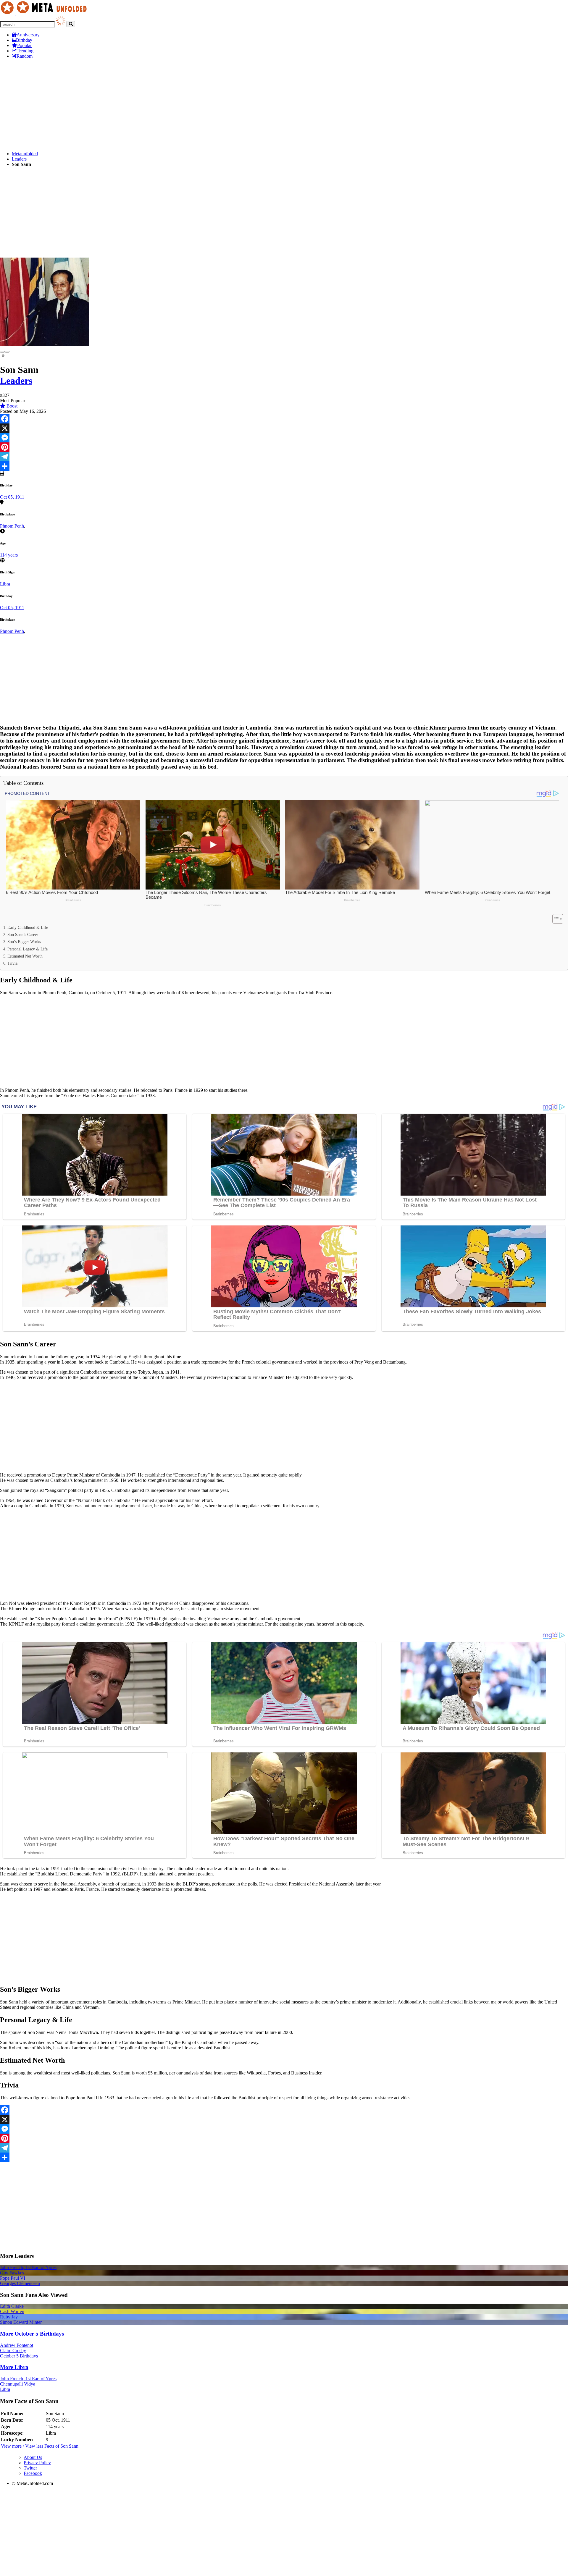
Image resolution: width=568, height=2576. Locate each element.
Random (25, 56)
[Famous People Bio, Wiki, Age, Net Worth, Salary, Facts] (45, 13)
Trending (25, 51)
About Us (33, 2457)
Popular (24, 45)
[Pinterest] (284, 447)
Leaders (19, 159)
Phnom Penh (12, 526)
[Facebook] (284, 419)
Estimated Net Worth (25, 956)
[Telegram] (284, 457)
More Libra (14, 2367)
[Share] (284, 466)
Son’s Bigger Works (24, 942)
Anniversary (28, 35)
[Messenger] (284, 438)
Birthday (24, 40)
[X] (284, 428)
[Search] (71, 24)
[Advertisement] (177, 105)
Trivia (12, 963)
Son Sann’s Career (23, 934)
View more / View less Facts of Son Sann (40, 2446)
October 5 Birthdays (19, 2356)
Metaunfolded (25, 154)
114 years (9, 555)
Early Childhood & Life (28, 927)
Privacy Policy (37, 2463)
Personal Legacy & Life (28, 949)
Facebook (33, 2473)
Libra (5, 584)
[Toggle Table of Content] (555, 919)
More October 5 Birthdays (32, 2334)
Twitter (30, 2468)
